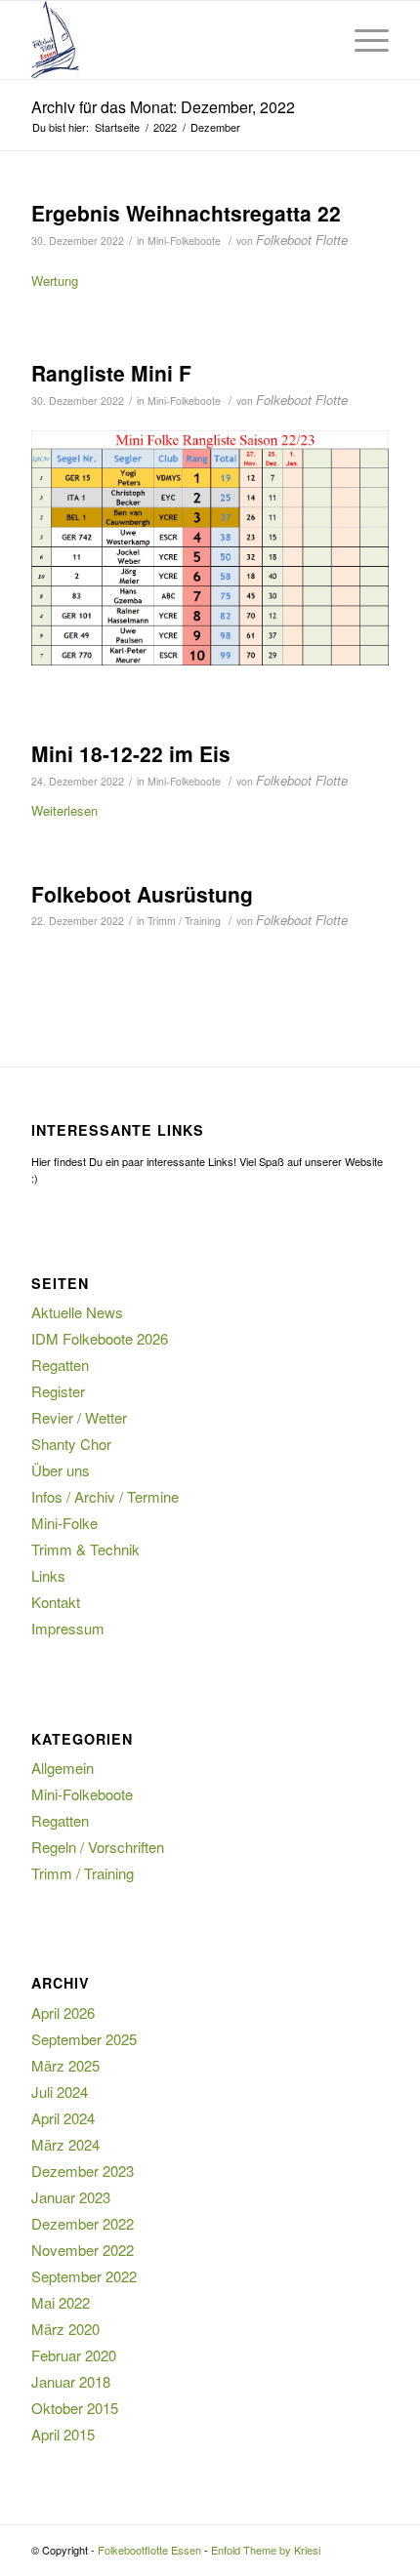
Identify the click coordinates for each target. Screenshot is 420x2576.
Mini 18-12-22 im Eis (131, 753)
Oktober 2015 (75, 2408)
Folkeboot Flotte (302, 240)
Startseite (117, 127)
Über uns (61, 1470)
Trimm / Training (184, 921)
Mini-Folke (64, 1523)
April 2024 (63, 2118)
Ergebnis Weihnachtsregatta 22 (186, 213)
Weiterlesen (64, 810)
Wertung (55, 281)
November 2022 (83, 2250)
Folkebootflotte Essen (149, 2550)
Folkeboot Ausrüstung (142, 894)
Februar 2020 (74, 2355)
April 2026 (63, 2012)
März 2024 (65, 2144)
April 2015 (63, 2434)
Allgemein (63, 1768)
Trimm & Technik (85, 1549)
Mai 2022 (61, 2302)
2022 (165, 127)
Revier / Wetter (79, 1417)
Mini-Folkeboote (184, 241)
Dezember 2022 (83, 2223)
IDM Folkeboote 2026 (100, 1338)
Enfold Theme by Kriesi (266, 2550)
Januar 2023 (71, 2197)
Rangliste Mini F (111, 373)
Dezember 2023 (83, 2171)
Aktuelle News (77, 1312)
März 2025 (65, 2065)
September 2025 (84, 2039)
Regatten (60, 1365)
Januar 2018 (71, 2381)
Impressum (68, 1628)
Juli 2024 (60, 2092)
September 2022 (84, 2276)
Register (58, 1391)
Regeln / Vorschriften (98, 1847)
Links (48, 1575)
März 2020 (65, 2329)
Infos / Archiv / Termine (105, 1496)
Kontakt (56, 1602)
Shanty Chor (71, 1444)
